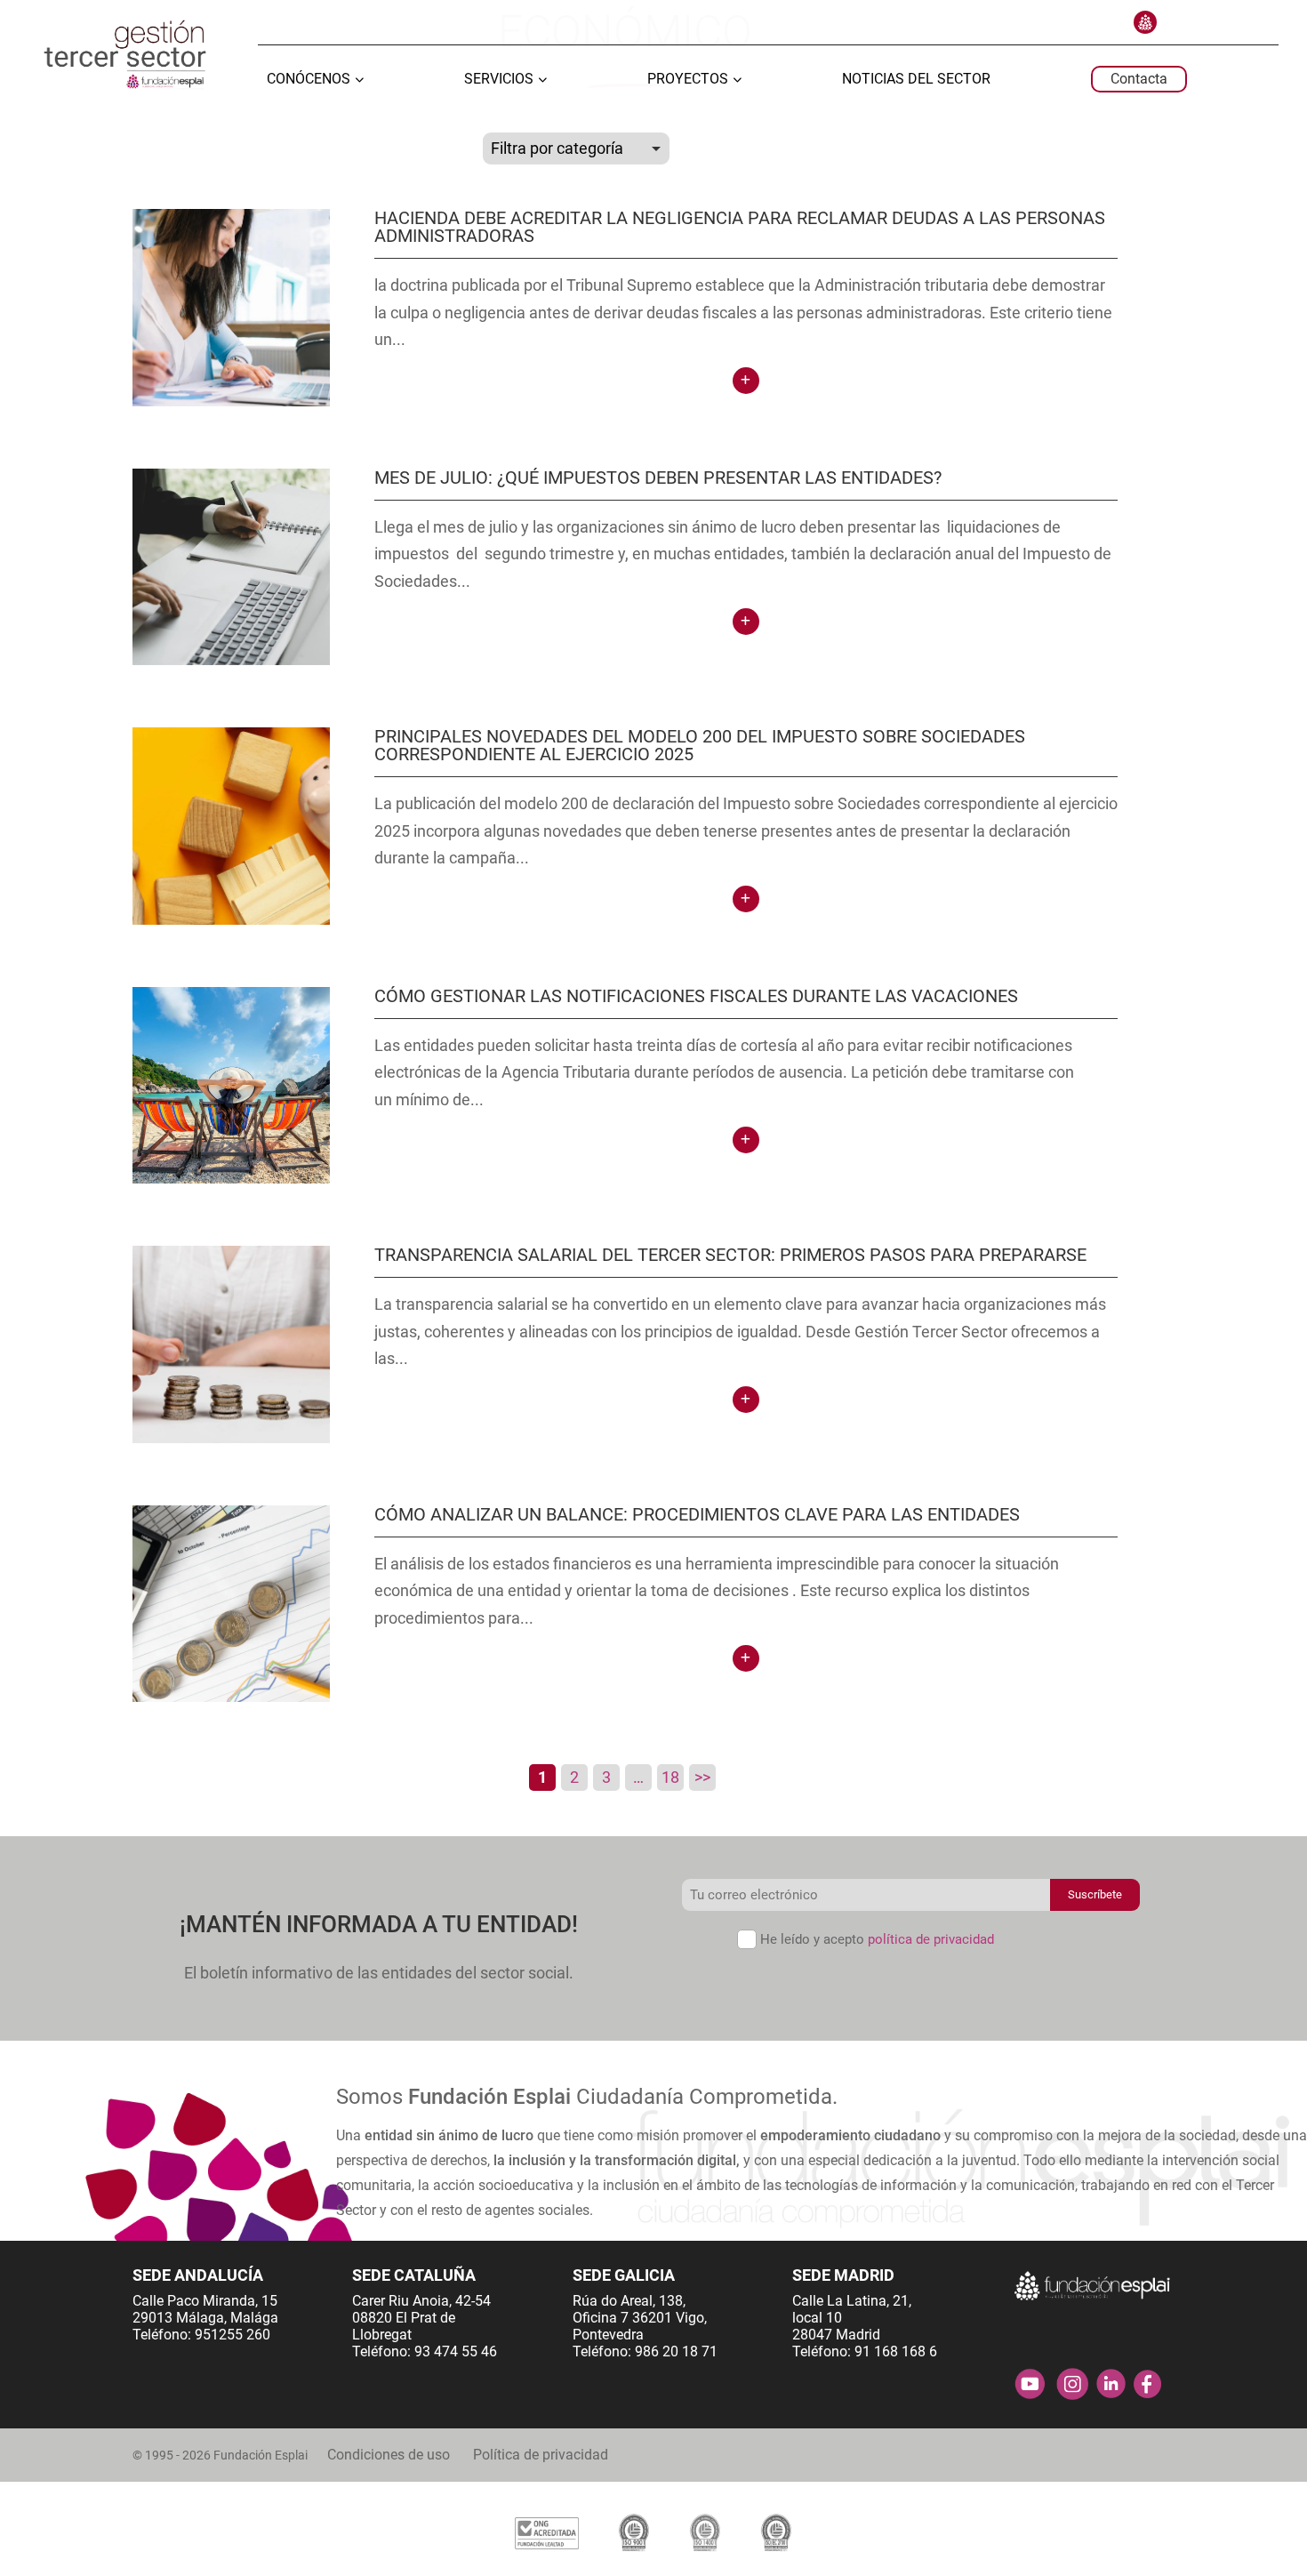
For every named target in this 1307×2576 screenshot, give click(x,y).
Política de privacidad (541, 2455)
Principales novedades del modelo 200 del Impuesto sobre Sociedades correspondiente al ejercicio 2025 (700, 745)
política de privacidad (931, 1939)
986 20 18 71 (676, 2351)
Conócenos (309, 80)
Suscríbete (1095, 1894)
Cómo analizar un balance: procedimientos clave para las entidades (697, 1514)
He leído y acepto (877, 1939)
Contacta (1139, 79)
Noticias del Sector (916, 80)
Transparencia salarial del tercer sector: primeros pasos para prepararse (730, 1255)
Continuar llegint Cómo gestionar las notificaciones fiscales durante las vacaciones (746, 1140)
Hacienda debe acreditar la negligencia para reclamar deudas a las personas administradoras (740, 227)
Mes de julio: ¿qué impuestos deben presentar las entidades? (658, 477)
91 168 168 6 (896, 2351)
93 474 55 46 (456, 2351)
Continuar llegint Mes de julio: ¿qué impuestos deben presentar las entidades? (746, 622)
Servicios (499, 80)
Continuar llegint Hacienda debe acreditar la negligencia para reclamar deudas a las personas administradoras (746, 381)
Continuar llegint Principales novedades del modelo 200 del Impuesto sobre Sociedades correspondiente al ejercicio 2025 (746, 899)
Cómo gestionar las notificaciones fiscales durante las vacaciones (696, 996)
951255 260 (233, 2335)
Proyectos (688, 80)
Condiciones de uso (389, 2455)
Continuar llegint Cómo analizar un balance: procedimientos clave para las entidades (746, 1658)
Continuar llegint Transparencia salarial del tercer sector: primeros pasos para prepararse (746, 1400)
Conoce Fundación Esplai (1145, 22)
